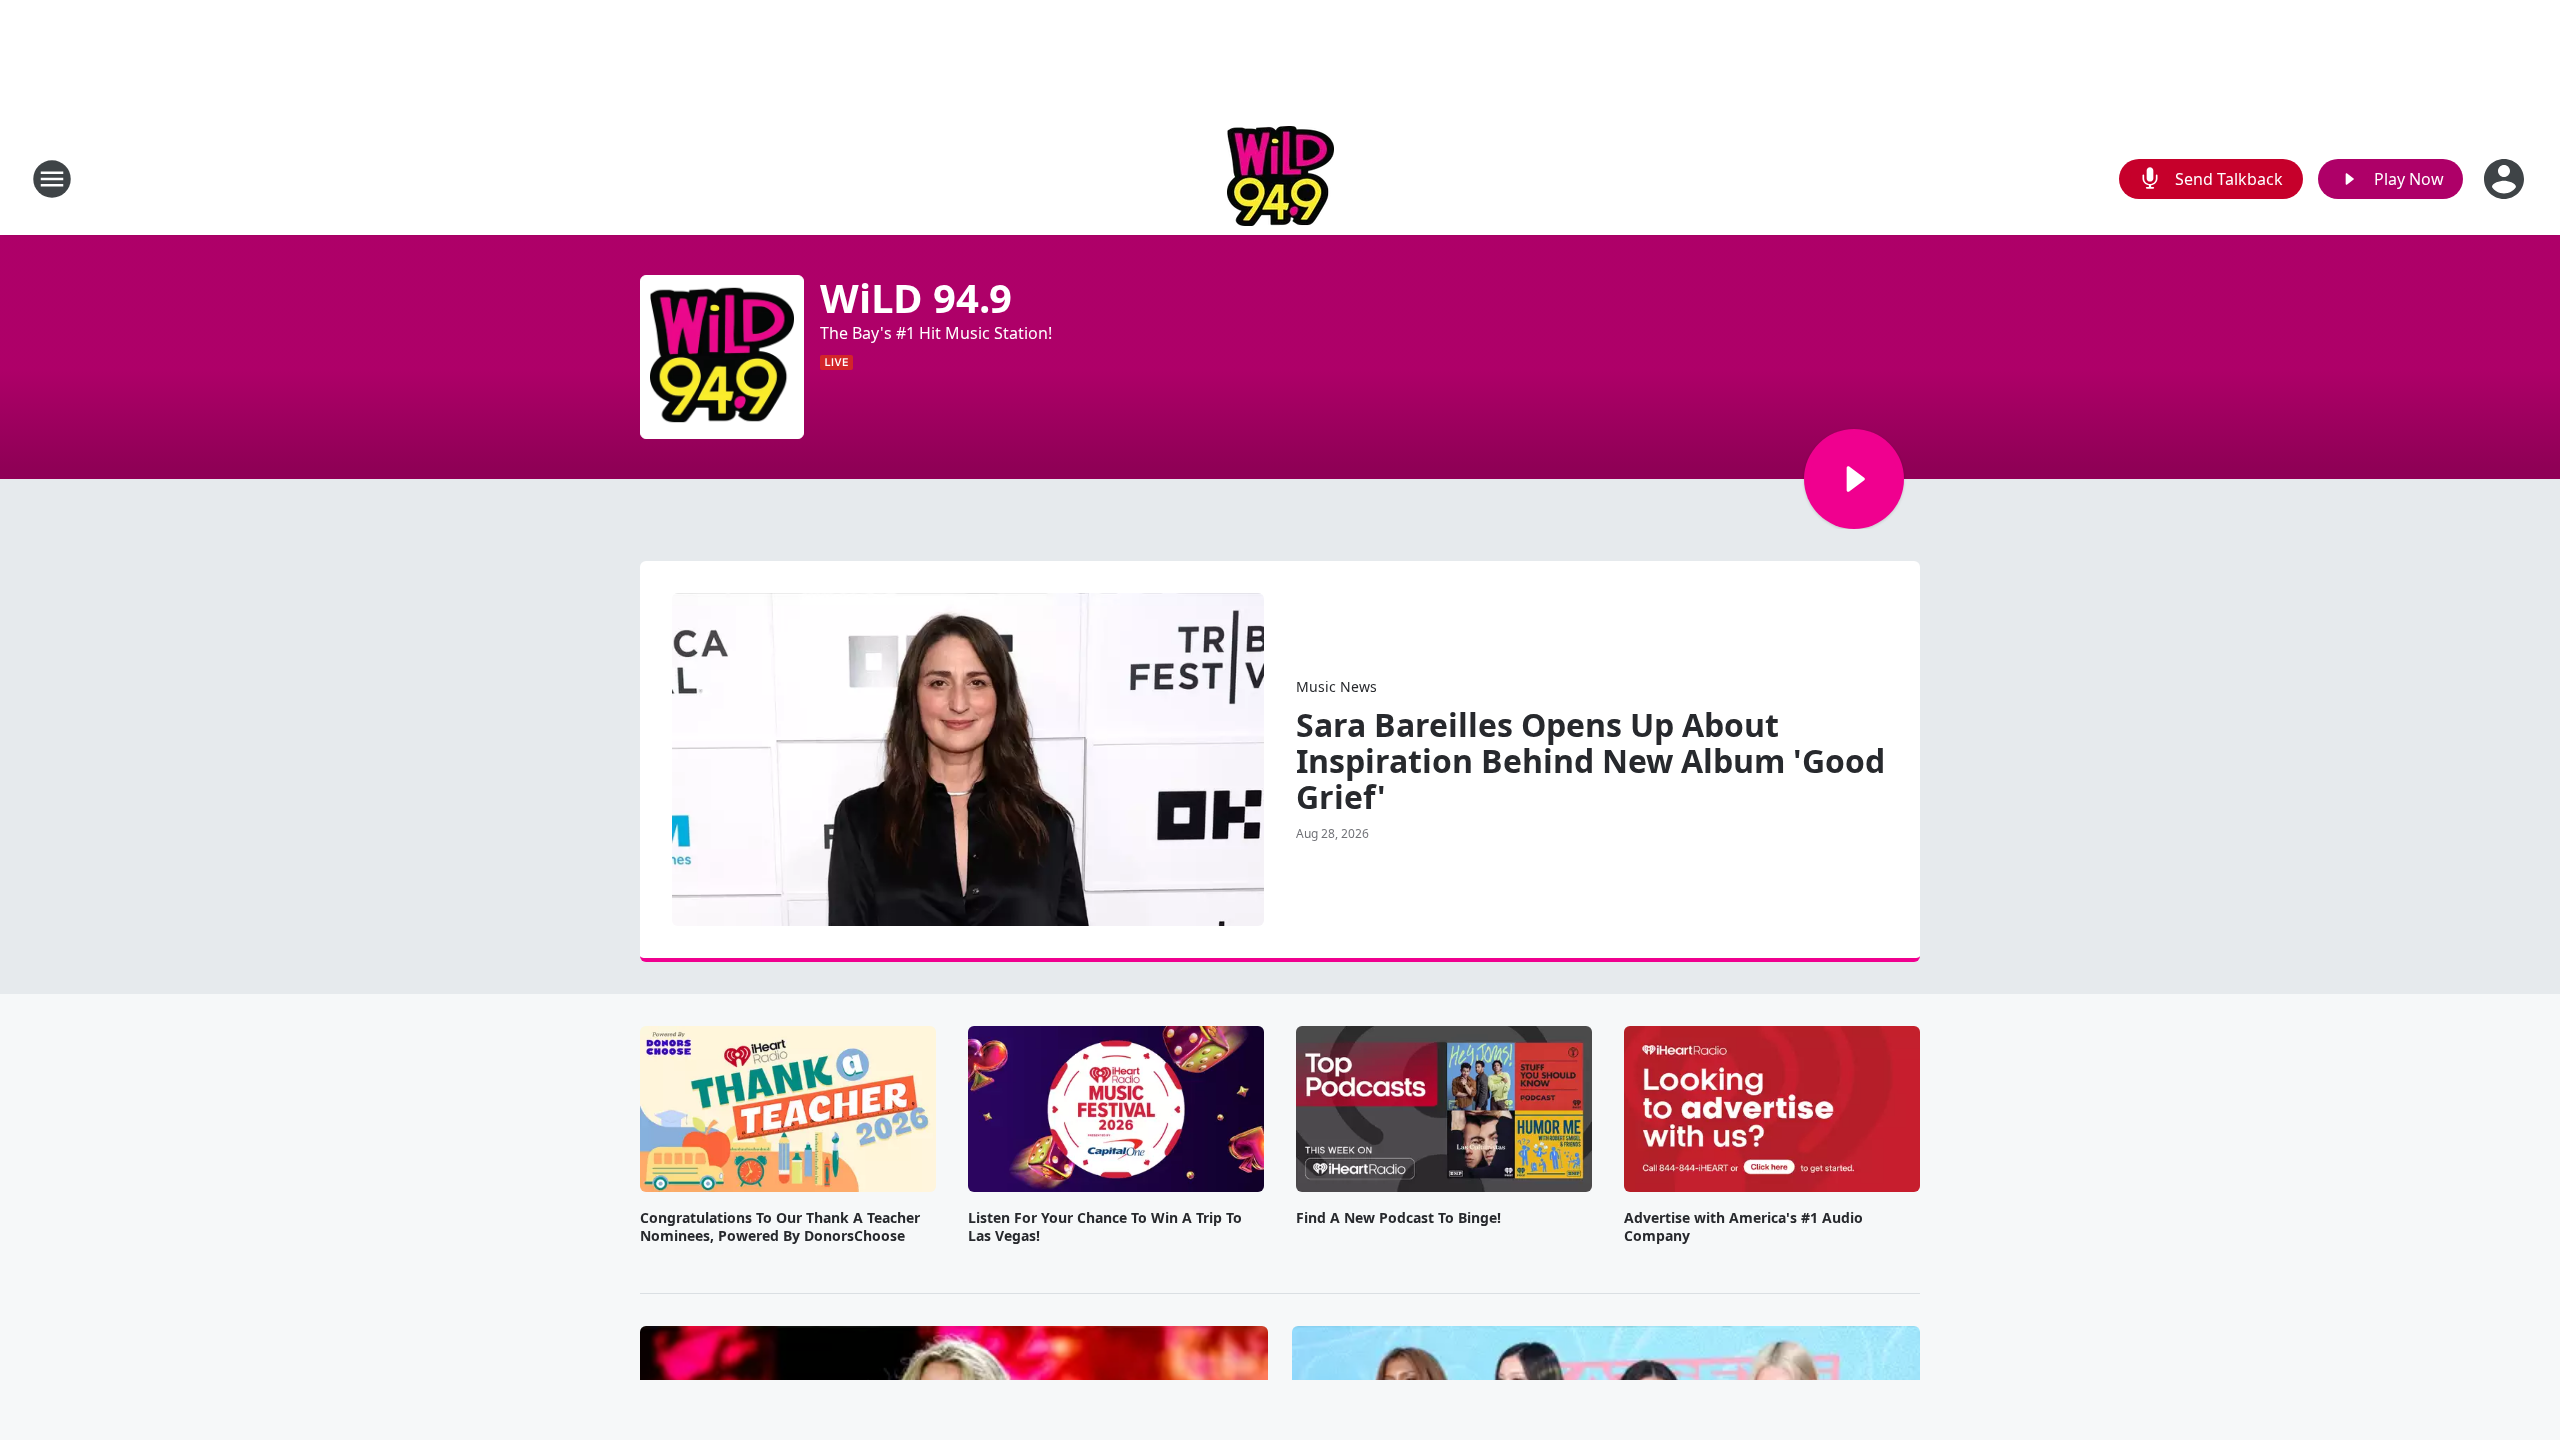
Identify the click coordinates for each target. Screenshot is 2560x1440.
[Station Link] (1280, 178)
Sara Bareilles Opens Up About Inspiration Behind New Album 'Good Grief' (1590, 761)
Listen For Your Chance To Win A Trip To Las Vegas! (1105, 1227)
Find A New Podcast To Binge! (1398, 1218)
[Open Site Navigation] (52, 179)
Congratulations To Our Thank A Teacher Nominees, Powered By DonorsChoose (780, 1227)
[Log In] (2506, 179)
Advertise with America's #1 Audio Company (1743, 1227)
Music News (1336, 686)
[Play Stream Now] (1854, 479)
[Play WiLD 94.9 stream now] (722, 357)
